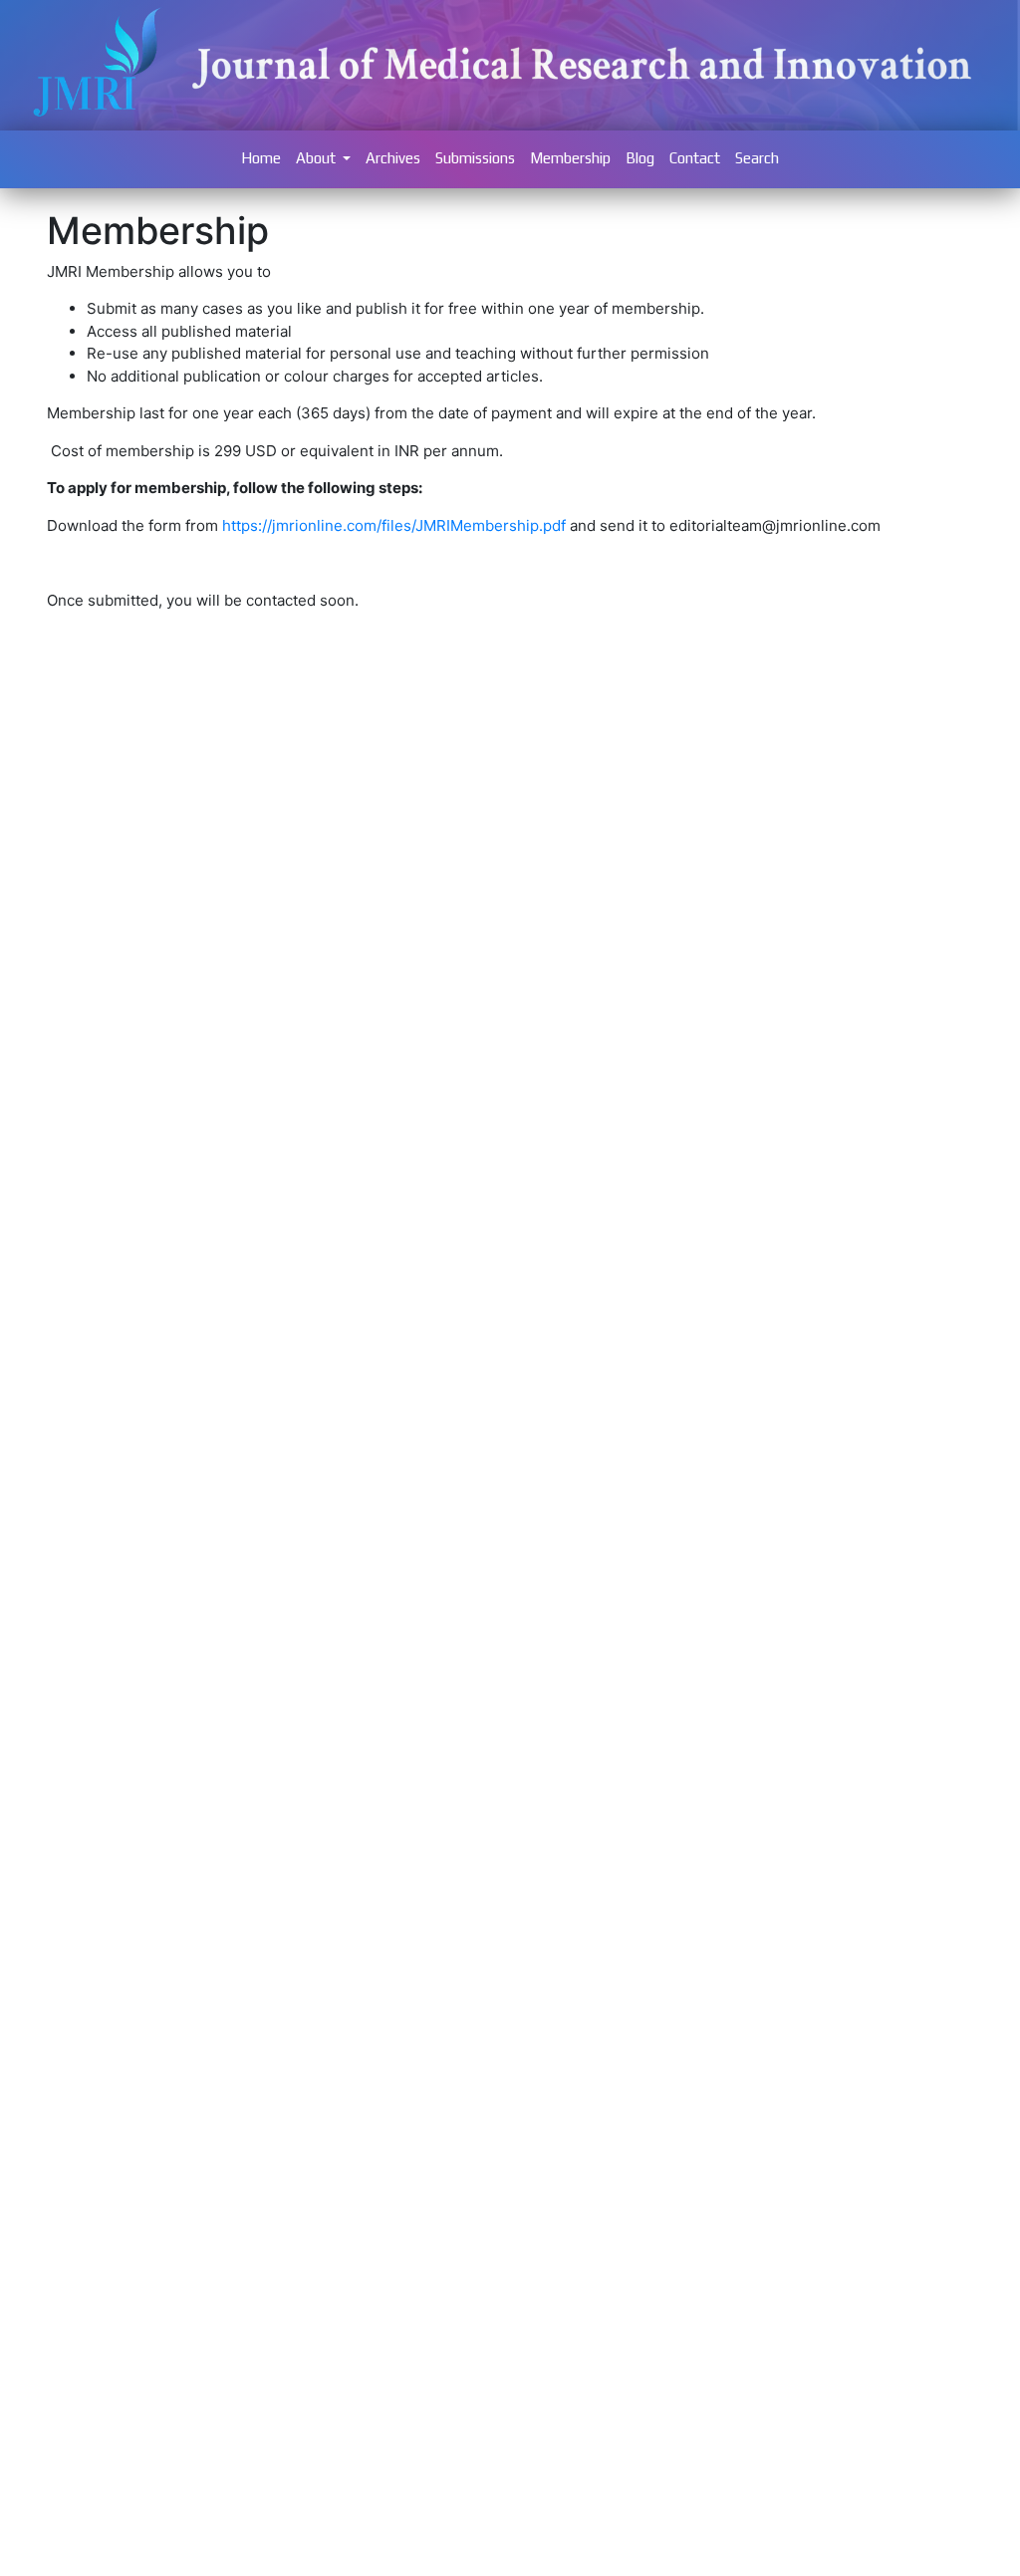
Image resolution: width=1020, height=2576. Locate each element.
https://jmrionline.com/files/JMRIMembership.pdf (394, 525)
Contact (695, 158)
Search (757, 158)
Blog (640, 158)
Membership (570, 158)
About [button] (317, 158)
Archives (393, 158)
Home (261, 158)
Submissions (475, 158)
